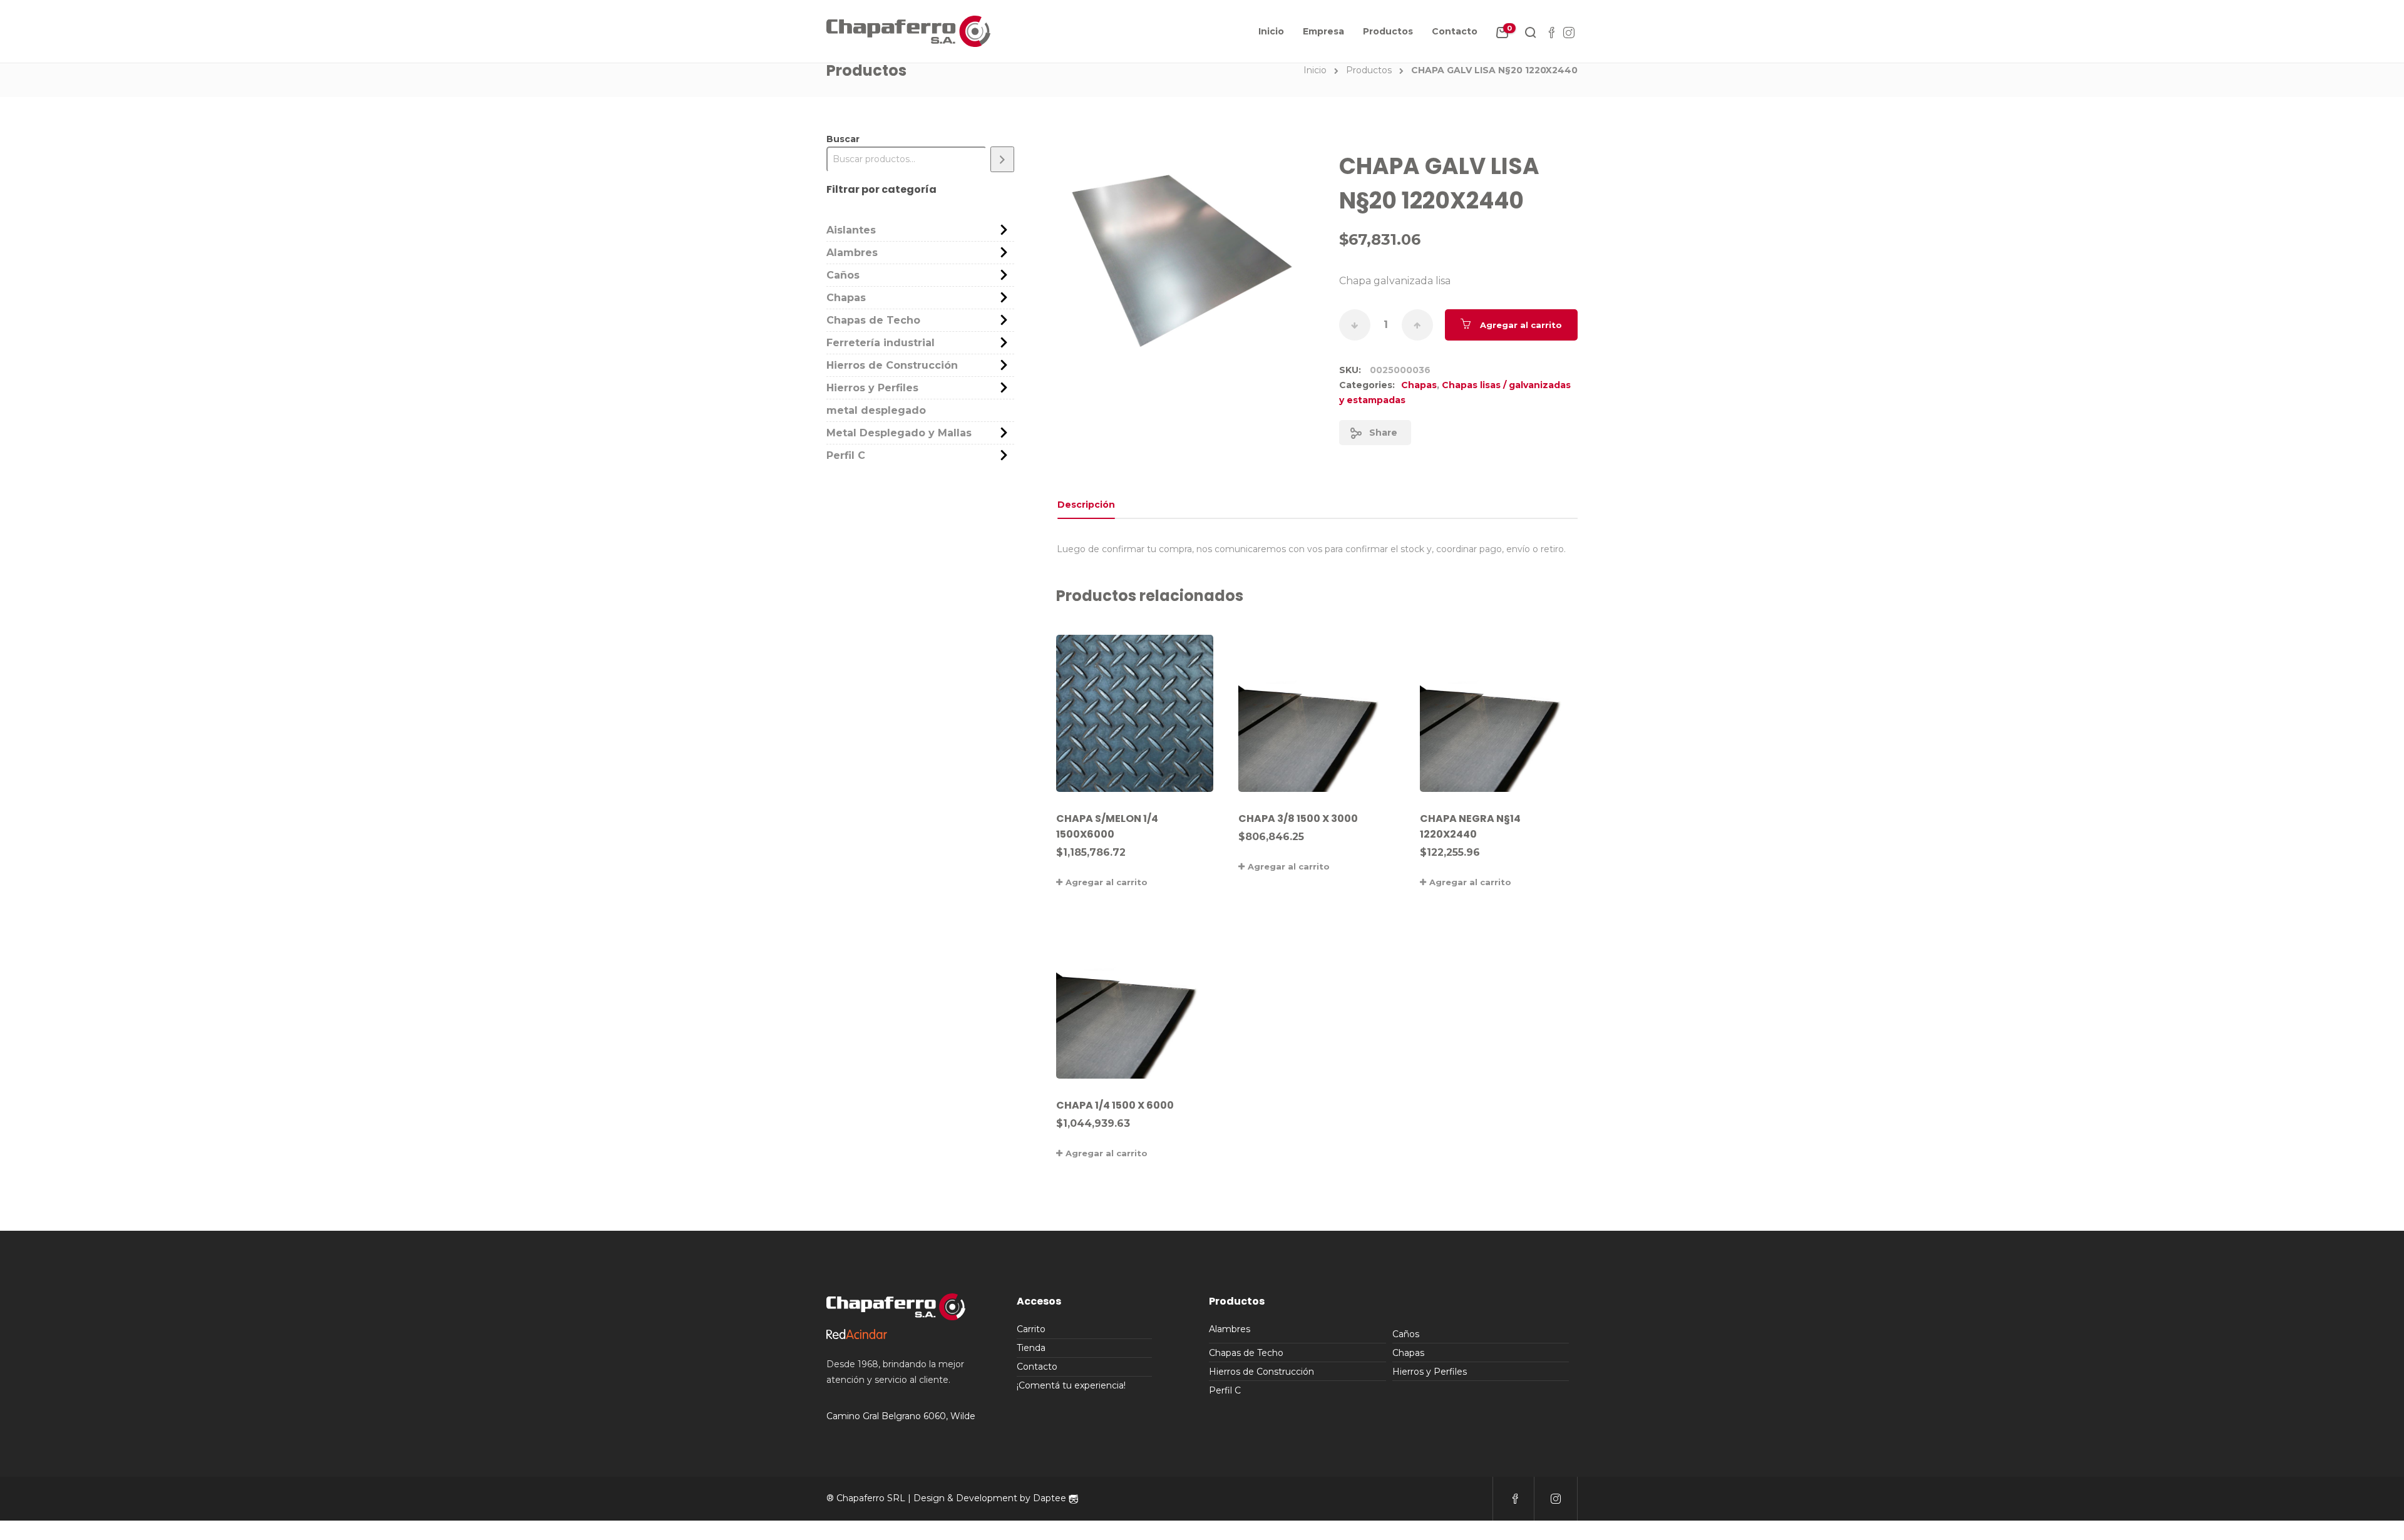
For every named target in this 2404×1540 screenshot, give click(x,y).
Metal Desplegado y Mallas (899, 433)
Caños (843, 275)
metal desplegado (876, 410)
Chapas (1419, 385)
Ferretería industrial (881, 343)
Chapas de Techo (873, 320)
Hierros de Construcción (892, 365)
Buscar (843, 139)
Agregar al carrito (1521, 325)
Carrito (1031, 1329)
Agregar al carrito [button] (1107, 882)
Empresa (1323, 31)
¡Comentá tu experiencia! (1071, 1385)
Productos (1388, 31)
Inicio (1271, 31)
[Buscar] (1002, 159)
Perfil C (846, 455)
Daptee (1051, 1498)
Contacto (1455, 31)
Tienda (1031, 1348)
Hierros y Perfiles (872, 388)
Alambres (852, 253)
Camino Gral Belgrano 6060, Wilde (901, 1416)
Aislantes (851, 230)
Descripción (1086, 505)
